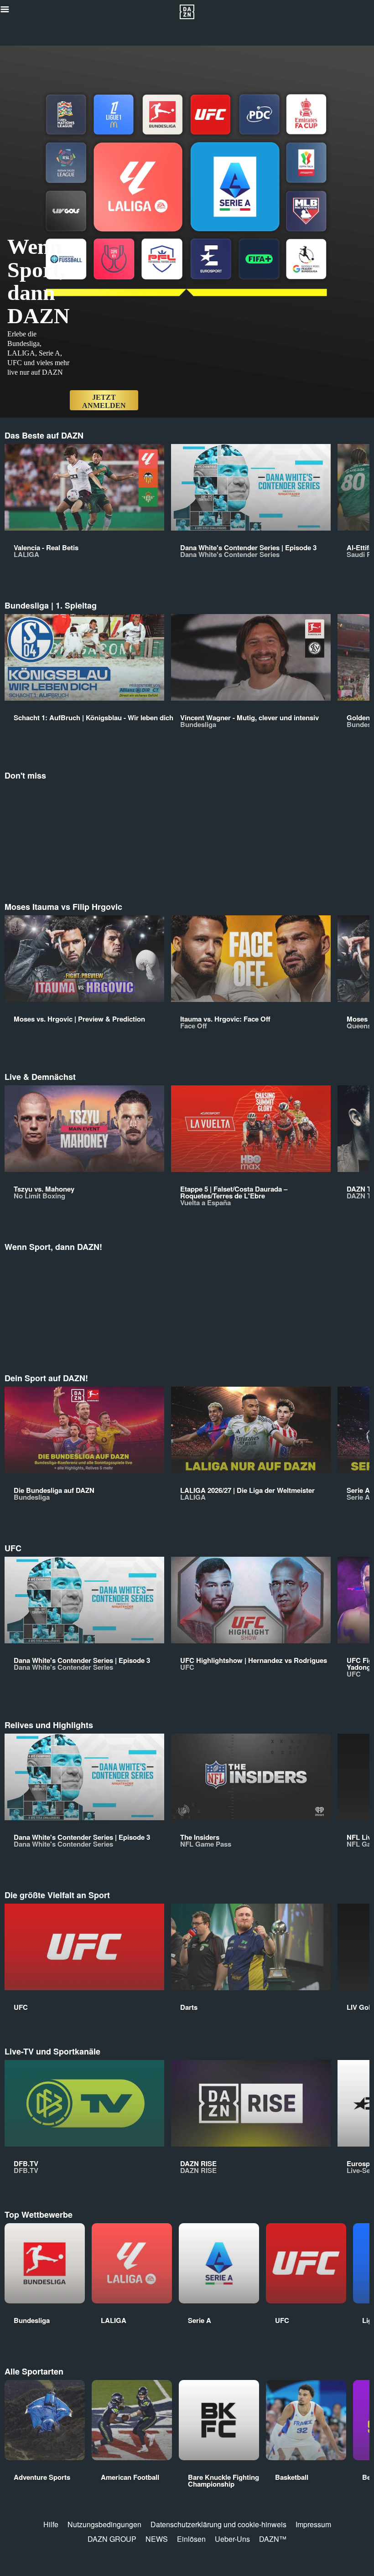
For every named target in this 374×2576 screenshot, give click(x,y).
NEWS (157, 2539)
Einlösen (191, 2539)
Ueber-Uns (232, 2539)
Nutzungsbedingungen (104, 2524)
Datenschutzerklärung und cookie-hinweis (218, 2524)
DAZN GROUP (112, 2539)
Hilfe (51, 2524)
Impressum (313, 2524)
